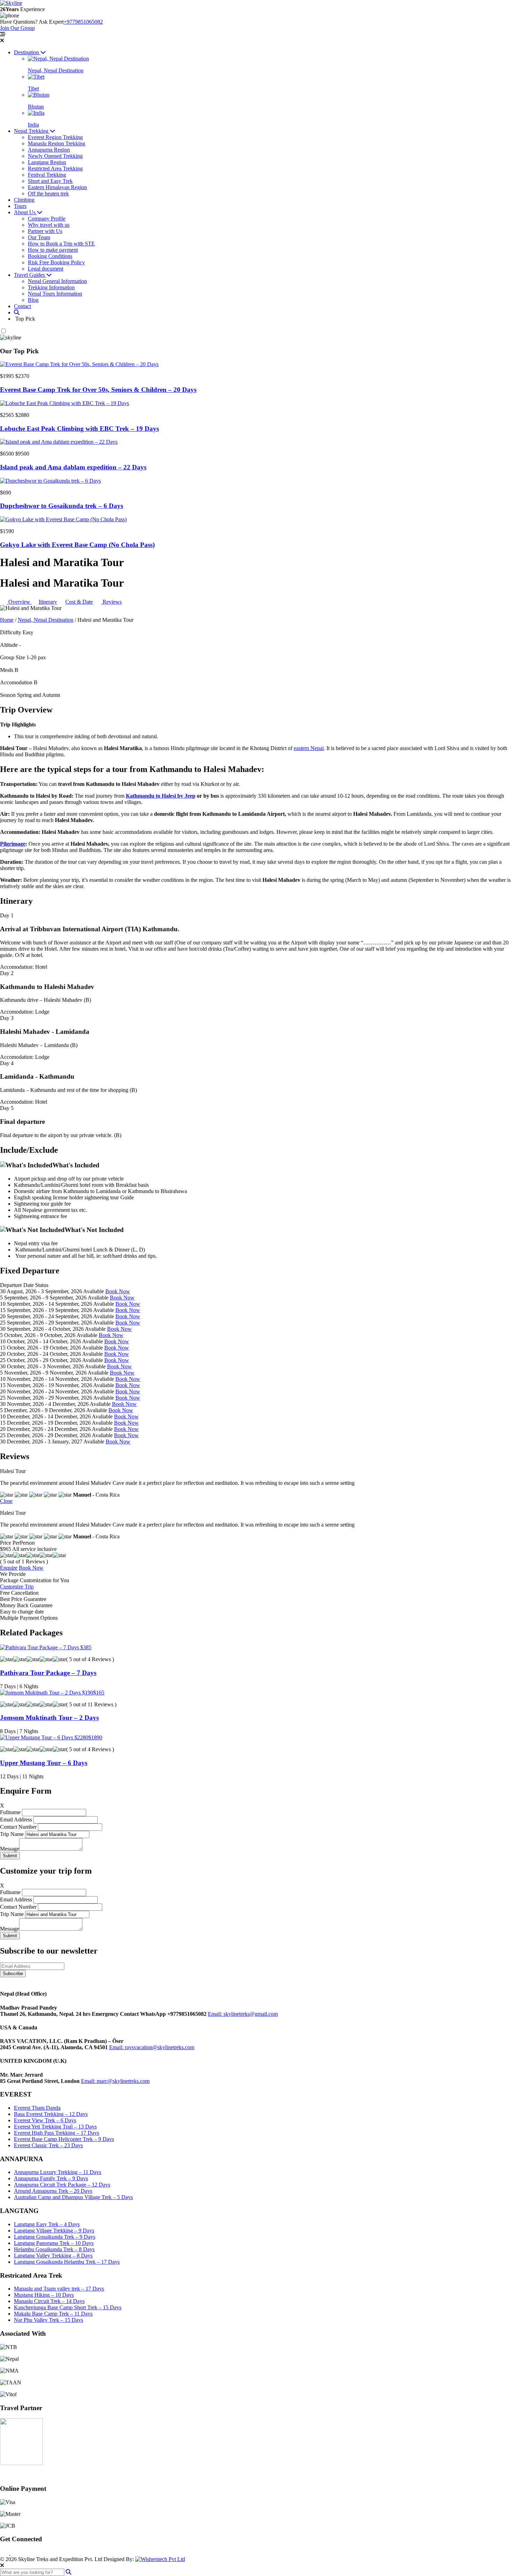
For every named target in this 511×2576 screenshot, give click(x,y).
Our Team (39, 237)
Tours (20, 206)
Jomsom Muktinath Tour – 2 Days (49, 1718)
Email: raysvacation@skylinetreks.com (152, 2047)
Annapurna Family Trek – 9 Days (51, 2178)
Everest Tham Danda (37, 2108)
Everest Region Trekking (55, 137)
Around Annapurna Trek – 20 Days (53, 2191)
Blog (33, 300)
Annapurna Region (49, 150)
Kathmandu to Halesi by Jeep (161, 796)
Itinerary (48, 602)
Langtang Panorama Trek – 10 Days (54, 2243)
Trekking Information (51, 287)
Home (7, 620)
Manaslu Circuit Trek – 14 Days (49, 2301)
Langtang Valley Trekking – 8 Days (53, 2256)
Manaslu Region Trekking (56, 143)
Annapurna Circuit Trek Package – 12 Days (62, 2185)
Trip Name (12, 1834)
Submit (10, 1856)
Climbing (24, 200)
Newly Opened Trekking (55, 156)
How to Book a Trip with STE (61, 244)
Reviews (111, 602)
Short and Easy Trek (50, 181)
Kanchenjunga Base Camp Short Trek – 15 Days (68, 2307)
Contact (22, 306)
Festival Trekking (47, 175)
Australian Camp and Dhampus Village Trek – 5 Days (73, 2197)
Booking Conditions (50, 256)
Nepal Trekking (32, 131)
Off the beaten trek (48, 194)
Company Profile (47, 219)
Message (10, 1849)
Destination (27, 52)
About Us (25, 212)
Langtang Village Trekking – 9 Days (54, 2231)
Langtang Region (47, 162)
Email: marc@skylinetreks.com (115, 2081)
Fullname (10, 1812)
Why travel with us (49, 225)
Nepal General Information (57, 281)
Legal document (46, 269)
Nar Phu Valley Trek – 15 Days (48, 2320)
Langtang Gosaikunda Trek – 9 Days (55, 2237)
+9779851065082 (83, 22)
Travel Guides (30, 275)
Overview (19, 602)
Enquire (9, 1568)
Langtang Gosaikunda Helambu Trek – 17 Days (67, 2262)
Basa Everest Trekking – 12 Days (51, 2114)
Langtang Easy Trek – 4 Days (47, 2224)
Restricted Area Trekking (55, 168)
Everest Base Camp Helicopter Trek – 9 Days (64, 2139)
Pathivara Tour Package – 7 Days (48, 1673)
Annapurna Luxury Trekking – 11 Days (58, 2172)
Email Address (16, 1820)
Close (6, 1501)
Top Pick (25, 319)
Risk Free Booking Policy (56, 262)
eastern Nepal (309, 748)
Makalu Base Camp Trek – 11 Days (53, 2314)
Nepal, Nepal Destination (46, 620)
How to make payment (53, 250)
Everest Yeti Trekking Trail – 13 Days (55, 2127)
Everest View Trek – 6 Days (45, 2120)
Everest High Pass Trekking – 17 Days (56, 2133)
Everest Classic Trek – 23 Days (48, 2145)
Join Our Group (17, 28)
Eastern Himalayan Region (57, 187)
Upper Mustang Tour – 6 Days (44, 1763)
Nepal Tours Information (55, 294)
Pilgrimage (13, 844)
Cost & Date (79, 602)
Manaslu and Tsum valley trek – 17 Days (59, 2289)
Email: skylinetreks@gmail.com (243, 2014)
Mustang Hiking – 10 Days (44, 2295)
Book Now (118, 1292)
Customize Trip (17, 1587)
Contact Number (18, 1827)
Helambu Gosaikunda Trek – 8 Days (54, 2249)
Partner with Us (45, 231)
